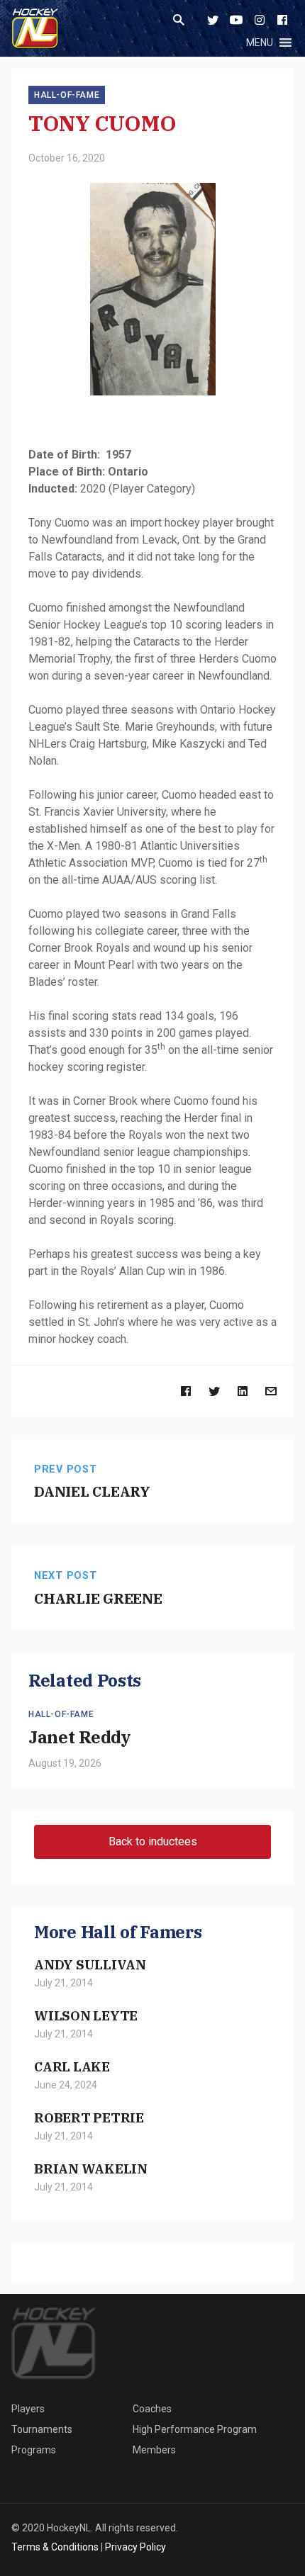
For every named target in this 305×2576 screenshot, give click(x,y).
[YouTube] (236, 20)
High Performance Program (195, 2429)
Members (154, 2450)
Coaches (152, 2409)
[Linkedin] (243, 1391)
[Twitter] (213, 20)
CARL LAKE (72, 2066)
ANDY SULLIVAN (90, 1964)
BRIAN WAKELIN (91, 2169)
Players (28, 2409)
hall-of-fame (67, 95)
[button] (260, 43)
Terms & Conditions (55, 2547)
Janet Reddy (79, 1737)
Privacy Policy (135, 2547)
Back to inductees (153, 1841)
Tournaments (42, 2429)
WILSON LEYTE (86, 2015)
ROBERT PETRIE (89, 2117)
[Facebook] (282, 20)
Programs (34, 2450)
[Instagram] (260, 20)
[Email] (271, 1391)
